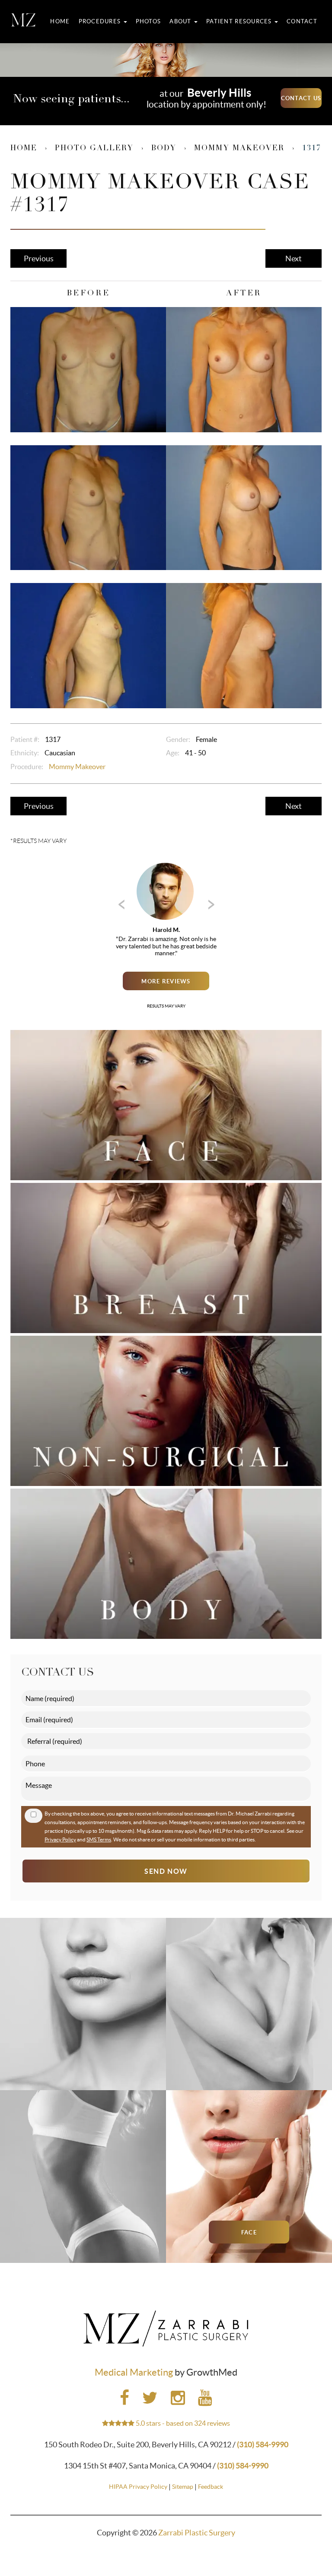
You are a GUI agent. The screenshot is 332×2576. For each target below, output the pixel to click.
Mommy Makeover (239, 149)
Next (294, 258)
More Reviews (166, 981)
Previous (39, 258)
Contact (302, 21)
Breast (249, 2060)
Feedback (211, 2487)
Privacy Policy (60, 1839)
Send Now (166, 1871)
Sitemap (183, 2487)
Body (164, 149)
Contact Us (301, 98)
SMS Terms (99, 1839)
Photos (148, 21)
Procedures (101, 21)
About (181, 21)
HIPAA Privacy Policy (138, 2487)
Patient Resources (240, 21)
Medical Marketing (134, 2372)
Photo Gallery (94, 149)
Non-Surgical (83, 2060)
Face (249, 2232)
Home (60, 21)
